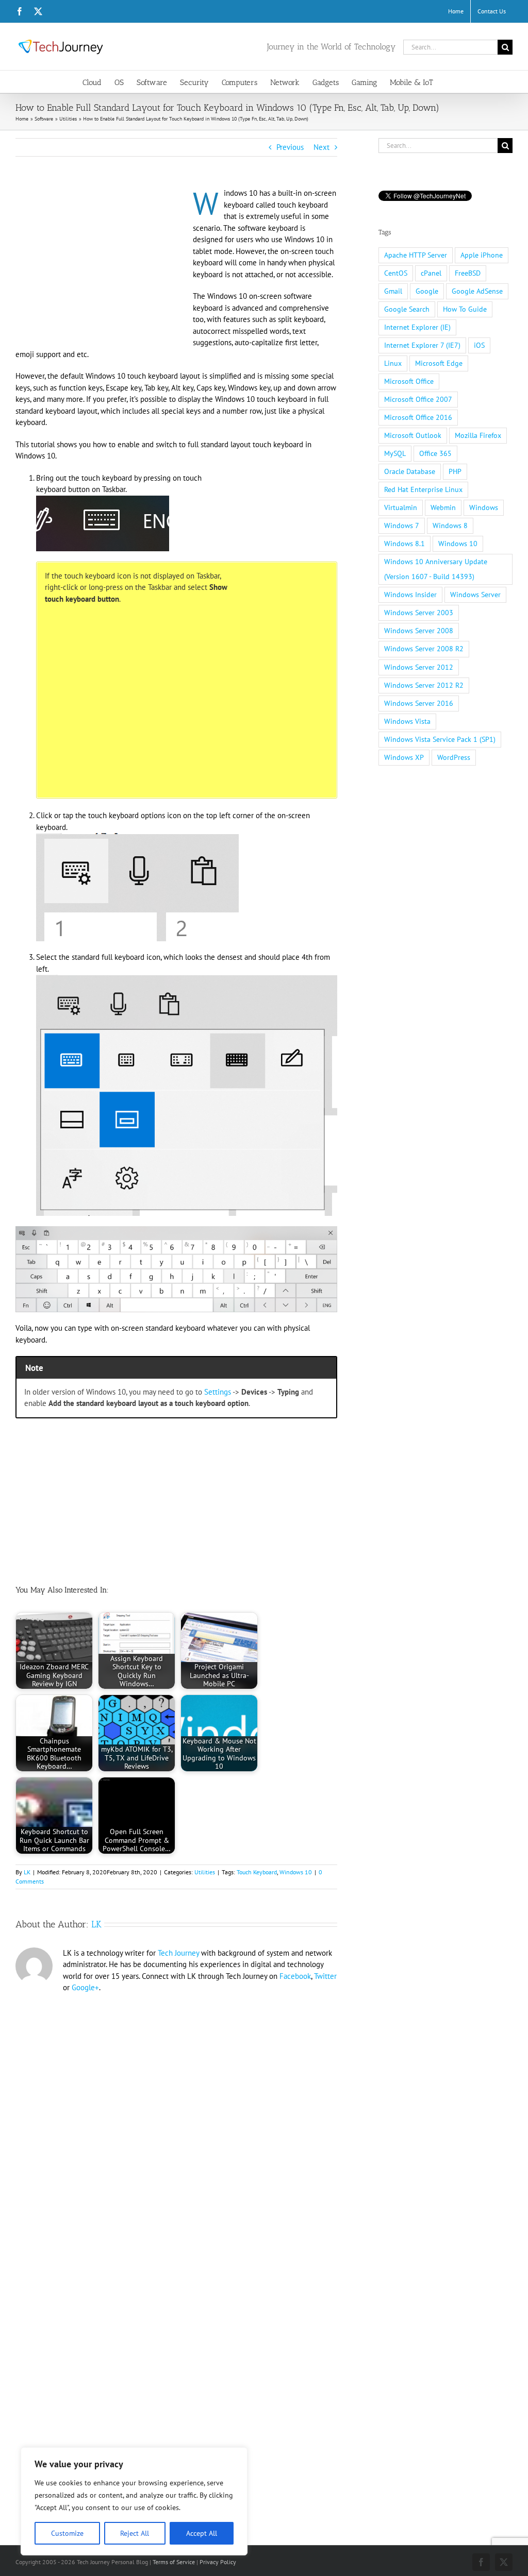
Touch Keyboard (257, 1872)
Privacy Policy (218, 2562)
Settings (218, 1392)
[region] (134, 2501)
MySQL (395, 453)
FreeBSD (468, 273)
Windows (484, 507)
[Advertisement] (102, 264)
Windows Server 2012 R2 (424, 685)
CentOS (396, 273)
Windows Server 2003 (419, 613)
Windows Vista (407, 721)
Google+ (85, 1987)
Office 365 (435, 453)
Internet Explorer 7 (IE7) (422, 345)
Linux (393, 363)
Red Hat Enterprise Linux (423, 489)
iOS (479, 345)
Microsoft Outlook (413, 435)
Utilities (205, 1872)
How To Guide (465, 309)
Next (321, 147)
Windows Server (475, 595)
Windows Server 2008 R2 (424, 649)
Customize (67, 2533)
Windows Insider (410, 595)
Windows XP (404, 757)
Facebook (295, 1976)
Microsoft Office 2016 (418, 417)
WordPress (454, 757)
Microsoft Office (409, 381)
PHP (455, 471)
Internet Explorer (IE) (417, 327)
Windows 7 (402, 526)
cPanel (431, 273)
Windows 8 (450, 526)
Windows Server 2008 (419, 631)
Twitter (325, 1976)
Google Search (407, 309)
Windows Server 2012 (419, 667)
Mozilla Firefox (478, 435)
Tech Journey (178, 1953)
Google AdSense (477, 291)
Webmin (443, 507)
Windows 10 (296, 1872)
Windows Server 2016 (419, 703)
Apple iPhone (482, 255)
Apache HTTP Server (416, 255)
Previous (290, 147)
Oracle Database (410, 471)
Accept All (202, 2533)
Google (427, 291)
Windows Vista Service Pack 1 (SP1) (440, 739)
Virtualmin (401, 507)
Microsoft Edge (439, 363)
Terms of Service (174, 2562)
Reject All (135, 2533)
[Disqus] (176, 2134)
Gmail (393, 291)
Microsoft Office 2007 (418, 399)
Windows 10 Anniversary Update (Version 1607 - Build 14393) (436, 569)
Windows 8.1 (405, 544)
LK (27, 1872)
